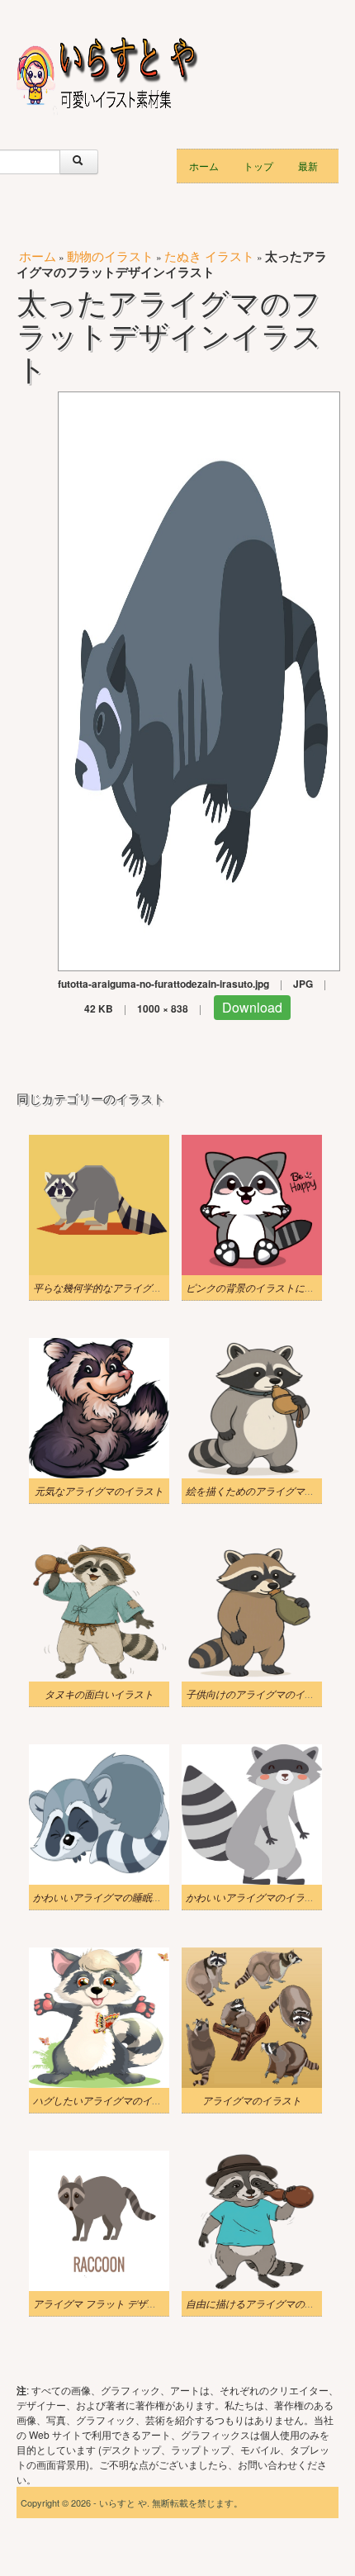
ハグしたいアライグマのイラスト (107, 2100)
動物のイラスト (110, 256)
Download (252, 1007)
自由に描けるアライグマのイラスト (265, 2303)
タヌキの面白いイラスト (99, 1694)
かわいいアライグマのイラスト (255, 1897)
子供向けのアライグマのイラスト (260, 1694)
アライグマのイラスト (252, 2100)
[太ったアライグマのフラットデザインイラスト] (199, 679)
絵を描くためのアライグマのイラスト (270, 1491)
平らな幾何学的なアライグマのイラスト (122, 1288)
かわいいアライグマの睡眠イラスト (112, 1897)
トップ (258, 166)
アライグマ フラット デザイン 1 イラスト (125, 2303)
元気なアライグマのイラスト (99, 1491)
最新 (308, 166)
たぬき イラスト (209, 256)
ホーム (204, 166)
